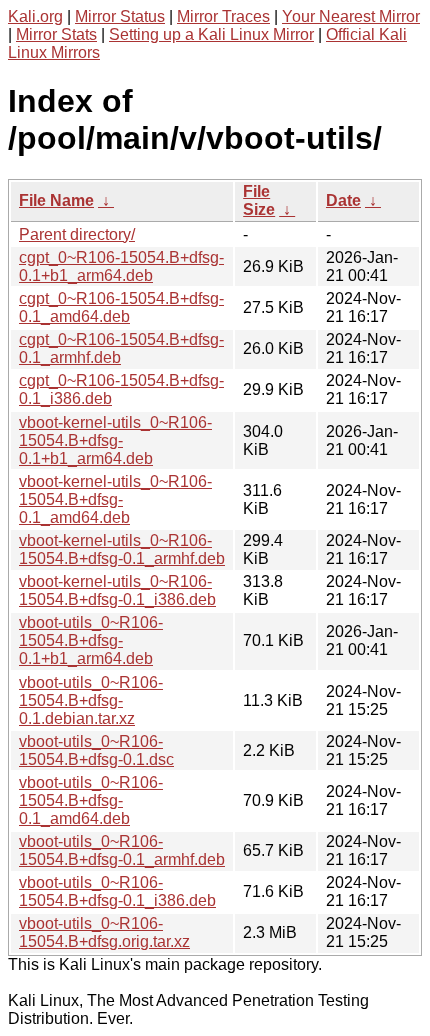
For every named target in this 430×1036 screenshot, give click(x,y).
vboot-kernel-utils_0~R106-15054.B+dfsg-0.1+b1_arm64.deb (115, 440)
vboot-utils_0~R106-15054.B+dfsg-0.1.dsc (96, 750)
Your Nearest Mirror (351, 16)
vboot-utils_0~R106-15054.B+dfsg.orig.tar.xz (104, 932)
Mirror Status (120, 16)
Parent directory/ (77, 234)
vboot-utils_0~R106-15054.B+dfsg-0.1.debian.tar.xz (91, 700)
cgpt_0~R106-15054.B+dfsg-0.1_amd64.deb (121, 307)
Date (343, 200)
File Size (259, 200)
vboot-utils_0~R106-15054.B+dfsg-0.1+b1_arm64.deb (91, 640)
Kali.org (35, 16)
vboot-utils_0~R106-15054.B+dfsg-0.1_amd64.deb (91, 800)
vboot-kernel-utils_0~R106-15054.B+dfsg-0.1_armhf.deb (122, 549)
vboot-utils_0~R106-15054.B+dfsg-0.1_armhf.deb (122, 850)
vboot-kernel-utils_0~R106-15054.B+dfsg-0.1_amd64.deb (115, 499)
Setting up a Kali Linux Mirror (211, 34)
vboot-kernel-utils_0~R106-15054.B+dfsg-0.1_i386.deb (117, 590)
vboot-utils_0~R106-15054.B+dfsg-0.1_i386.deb (117, 891)
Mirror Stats (56, 34)
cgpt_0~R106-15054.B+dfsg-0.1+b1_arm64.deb (121, 266)
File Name (56, 200)
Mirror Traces (223, 16)
